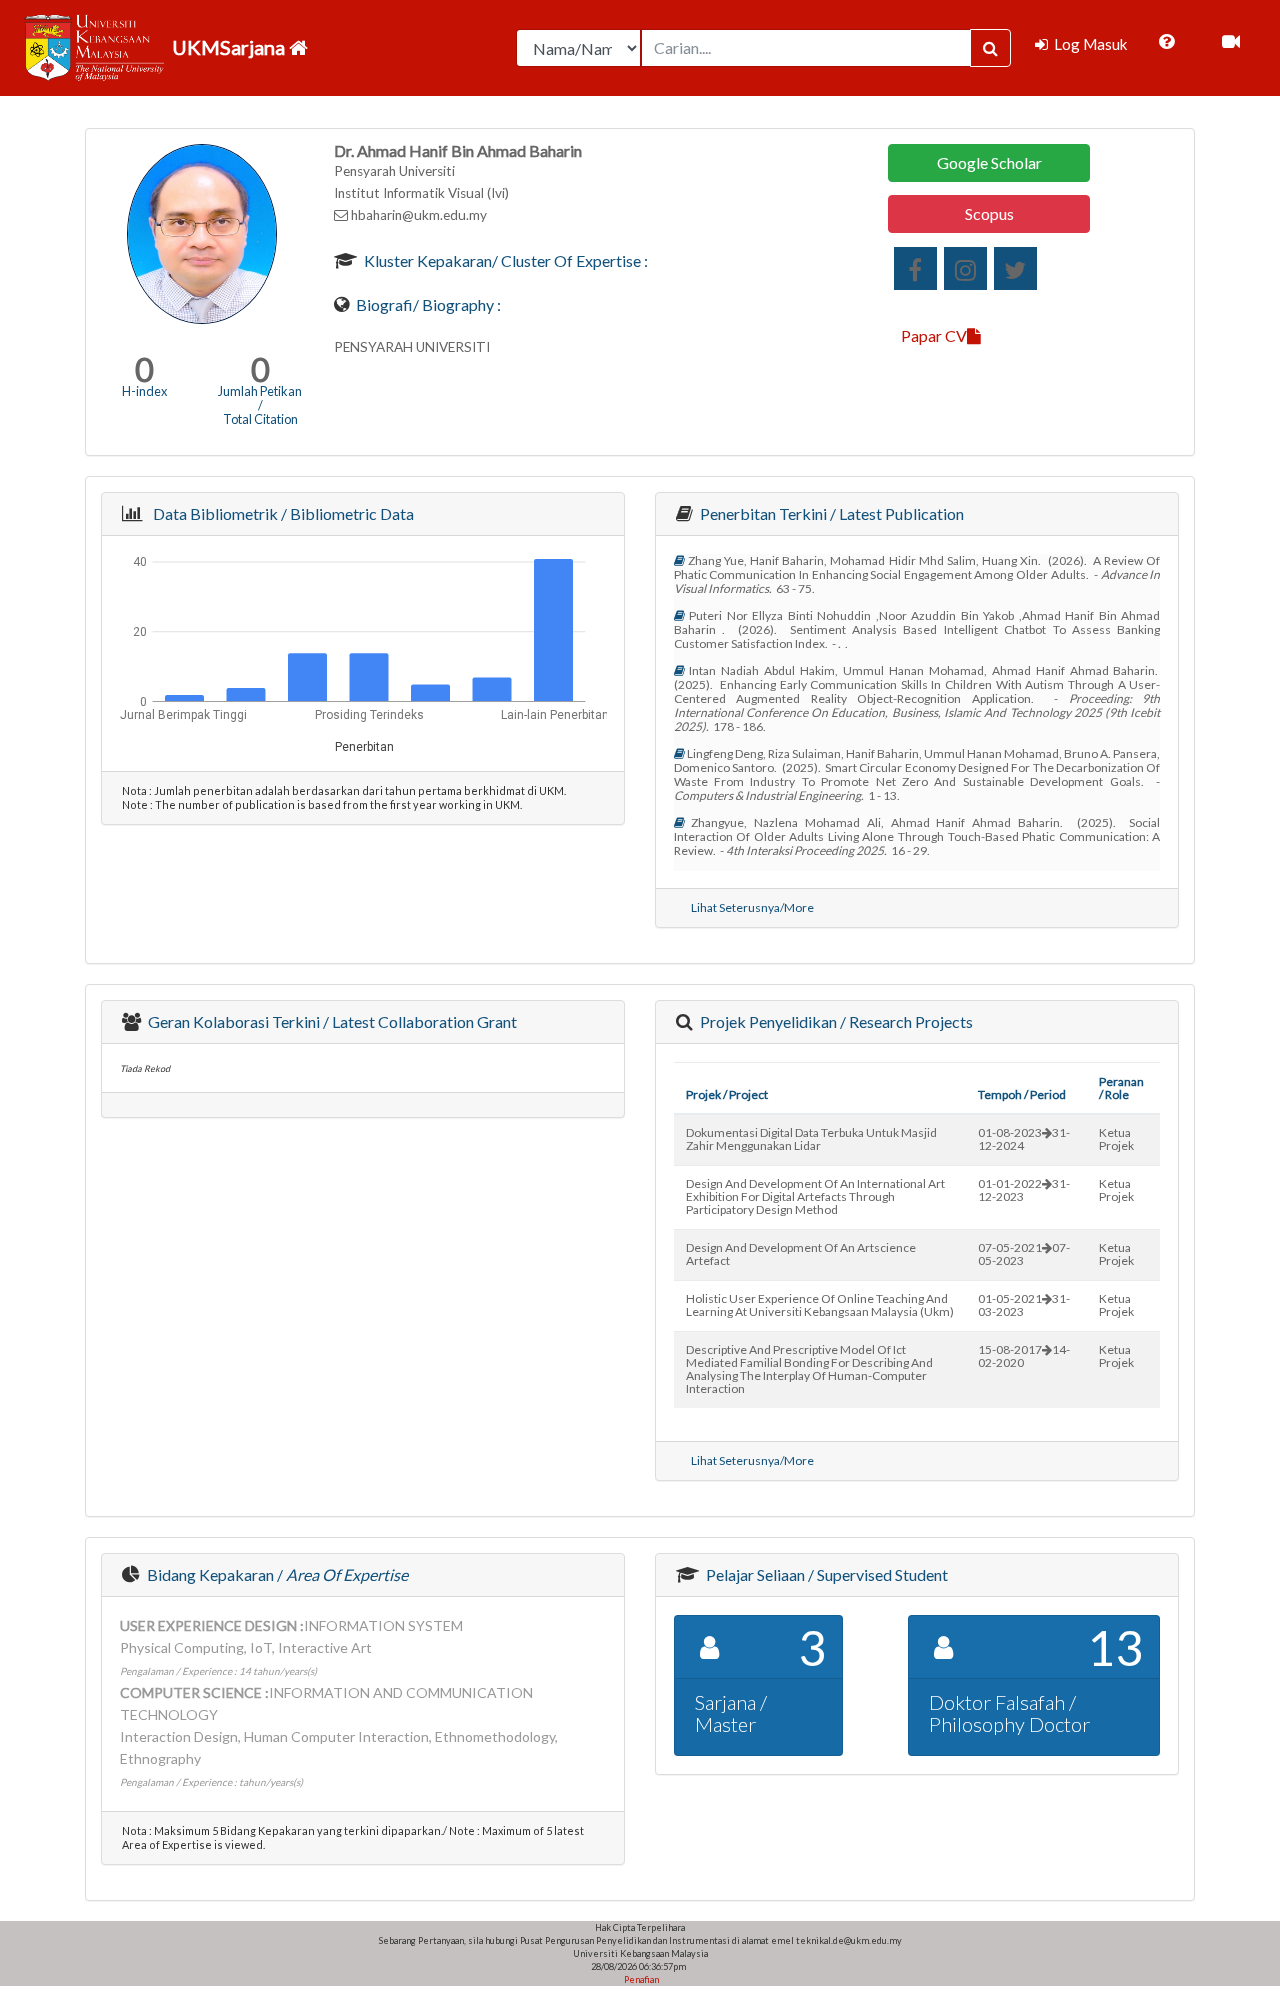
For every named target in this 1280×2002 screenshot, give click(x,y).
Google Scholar (989, 162)
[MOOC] (1231, 42)
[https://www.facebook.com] (915, 268)
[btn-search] (990, 48)
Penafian (640, 1979)
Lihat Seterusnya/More (752, 907)
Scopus (989, 213)
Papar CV (934, 335)
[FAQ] (1166, 42)
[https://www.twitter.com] (1015, 268)
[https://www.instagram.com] (965, 268)
